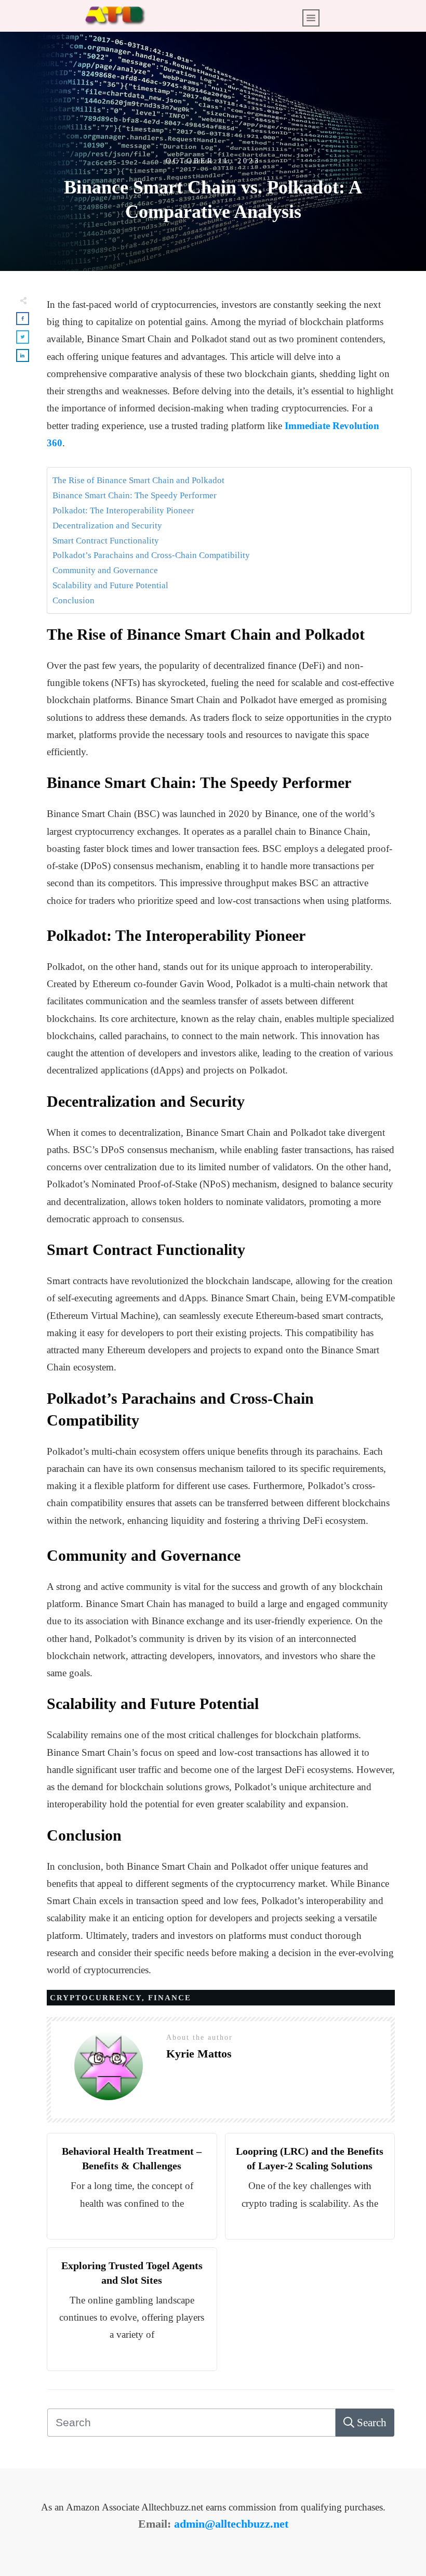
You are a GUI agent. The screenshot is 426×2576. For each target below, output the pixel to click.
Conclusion (74, 600)
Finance (170, 1998)
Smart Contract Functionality (106, 541)
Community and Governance (105, 570)
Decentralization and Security (107, 526)
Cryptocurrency (96, 1998)
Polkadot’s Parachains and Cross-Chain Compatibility (151, 555)
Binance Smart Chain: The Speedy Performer (135, 495)
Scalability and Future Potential (110, 585)
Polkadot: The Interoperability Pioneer (123, 510)
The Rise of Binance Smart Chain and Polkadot (138, 480)
